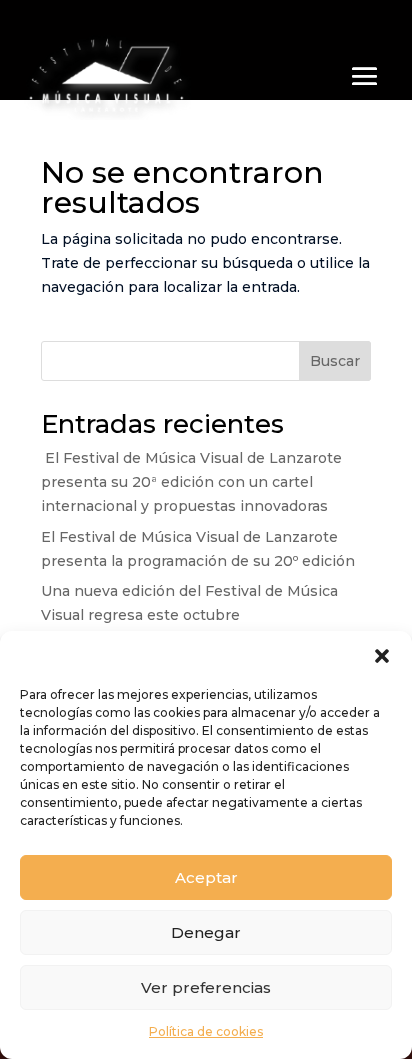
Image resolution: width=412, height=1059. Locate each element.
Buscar (335, 361)
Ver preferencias (206, 987)
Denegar (206, 932)
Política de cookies (206, 1031)
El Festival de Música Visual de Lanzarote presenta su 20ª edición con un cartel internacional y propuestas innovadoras (191, 482)
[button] (382, 656)
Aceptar (206, 877)
